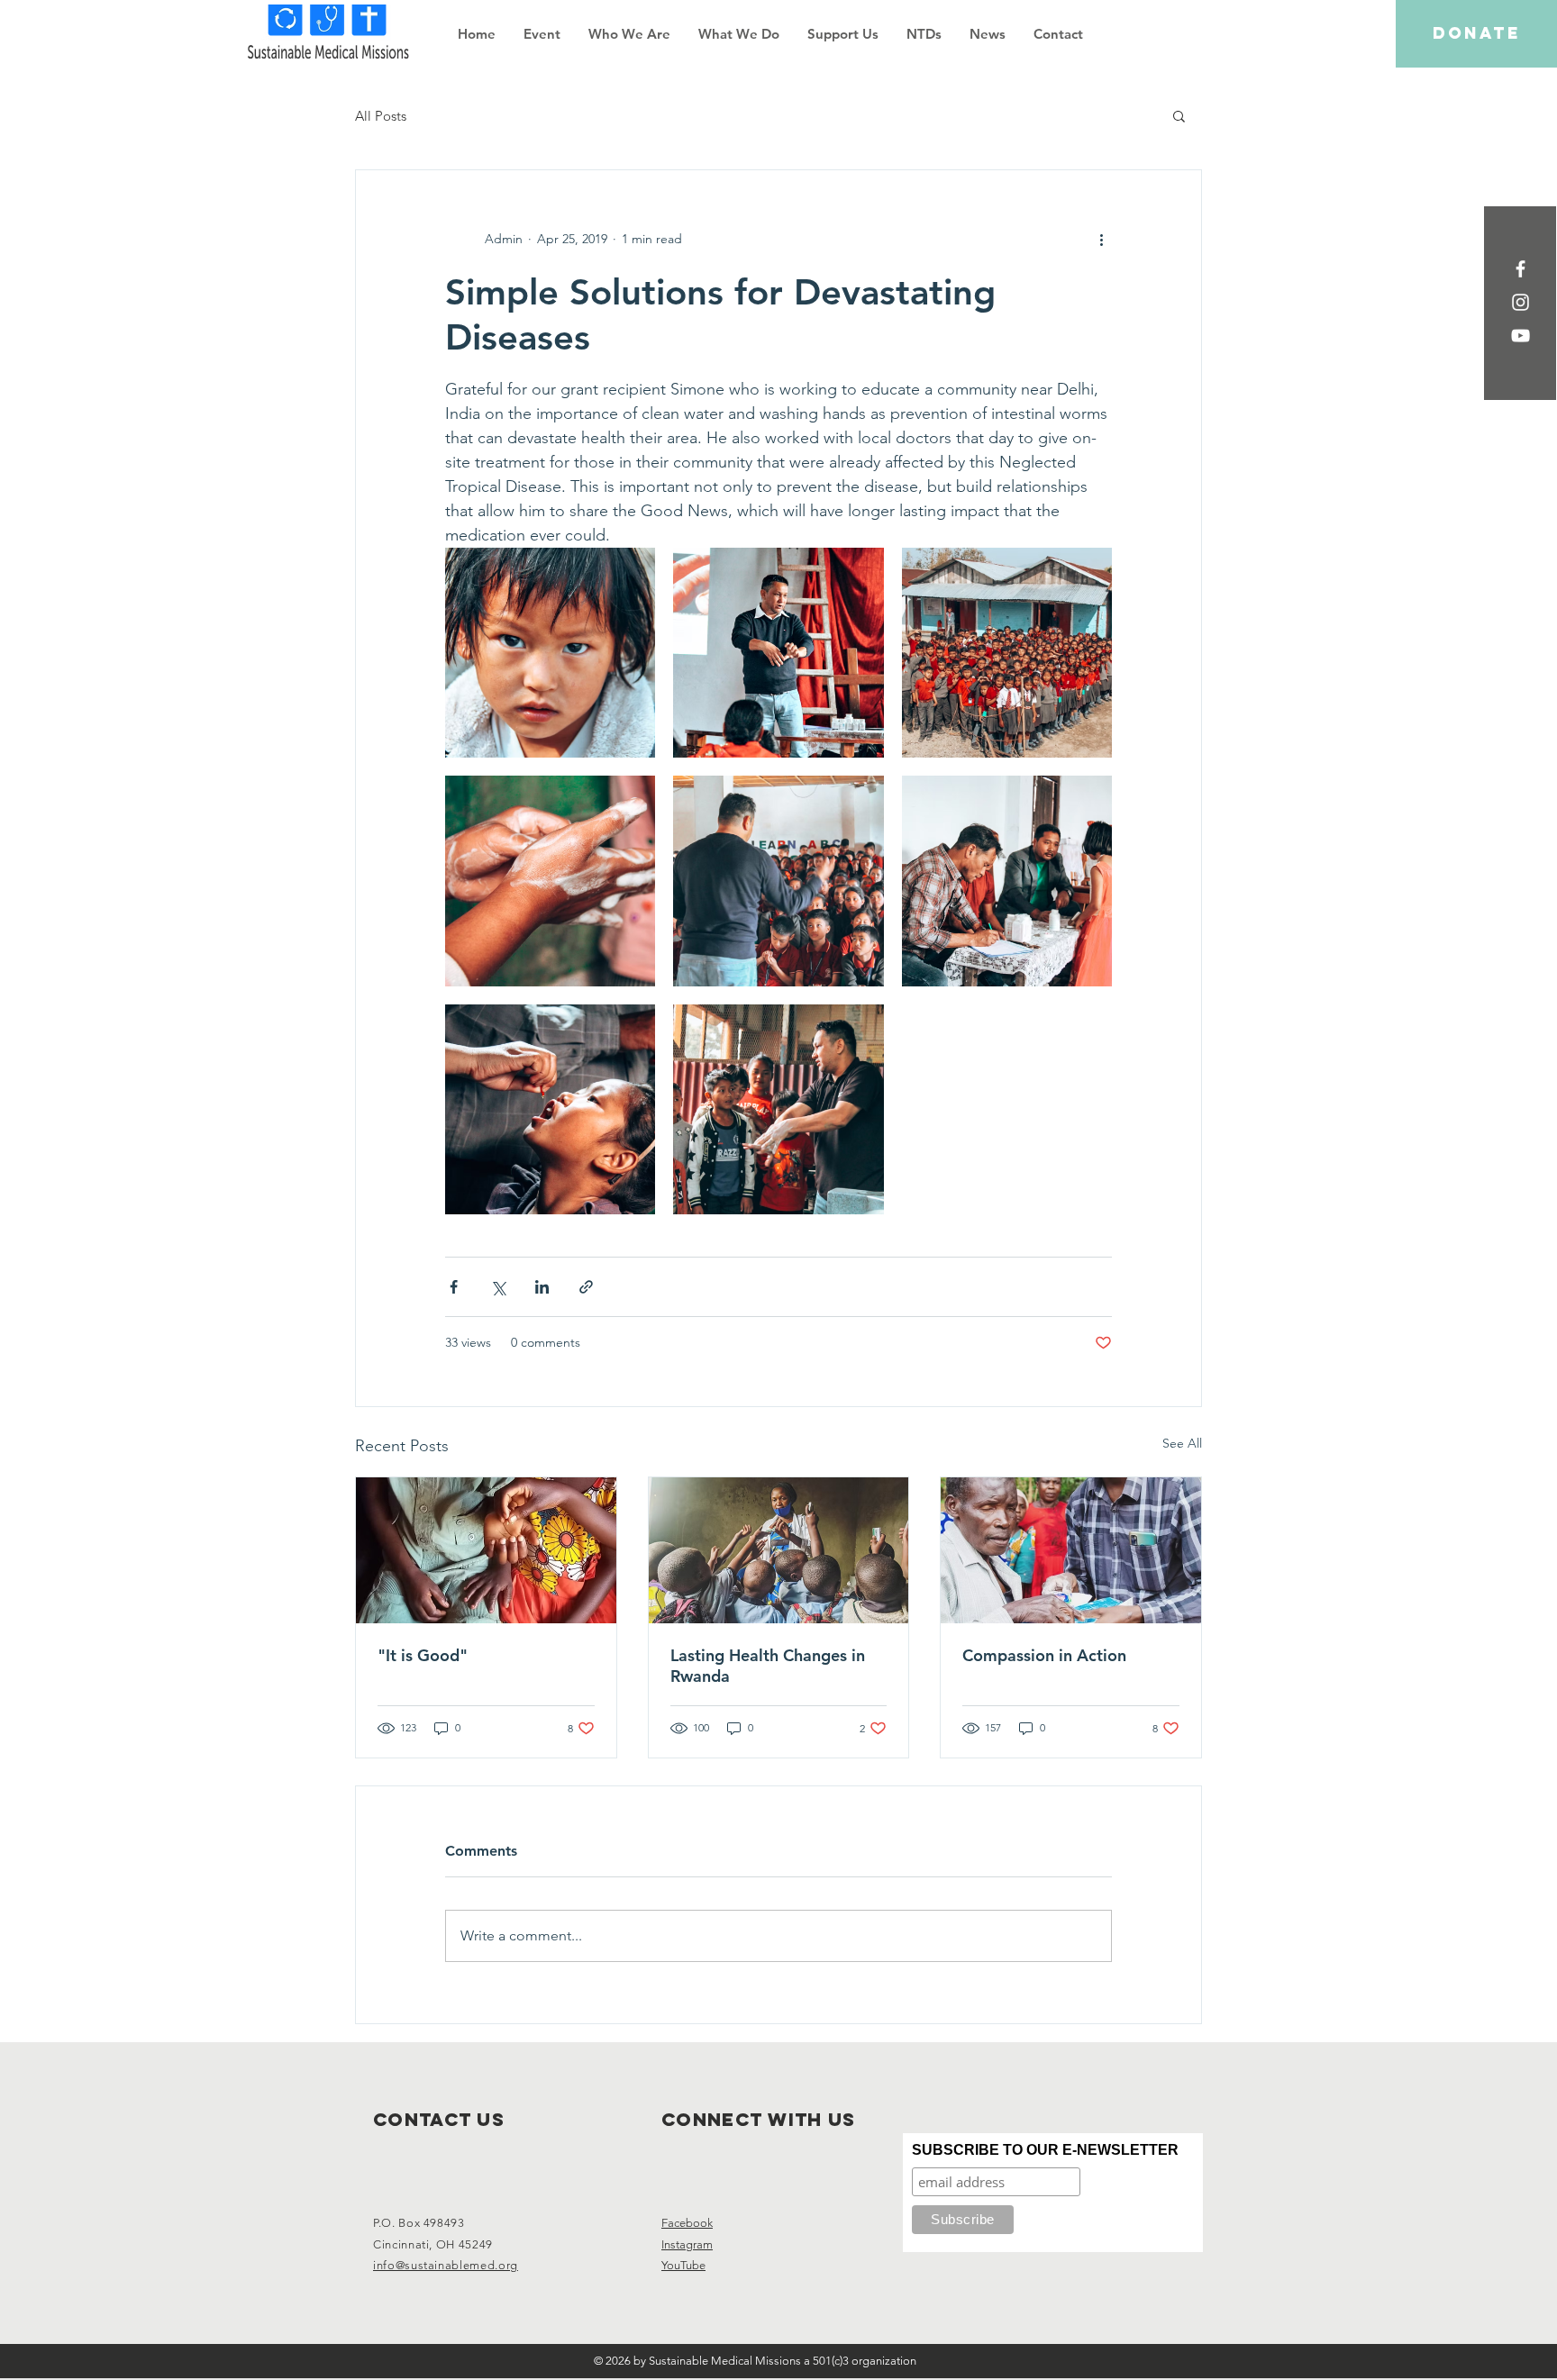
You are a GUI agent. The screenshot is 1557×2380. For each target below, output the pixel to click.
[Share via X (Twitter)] (498, 1287)
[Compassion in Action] (1071, 1550)
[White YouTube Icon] (1521, 336)
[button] (629, 34)
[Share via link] (586, 1287)
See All (1182, 1443)
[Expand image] (550, 653)
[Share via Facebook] (454, 1287)
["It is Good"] (486, 1550)
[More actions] (1101, 239)
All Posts (381, 116)
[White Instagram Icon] (1521, 302)
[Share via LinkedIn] (542, 1287)
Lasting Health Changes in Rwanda (768, 1666)
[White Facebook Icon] (1521, 269)
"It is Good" (423, 1655)
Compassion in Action (1044, 1655)
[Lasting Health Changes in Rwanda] (779, 1550)
